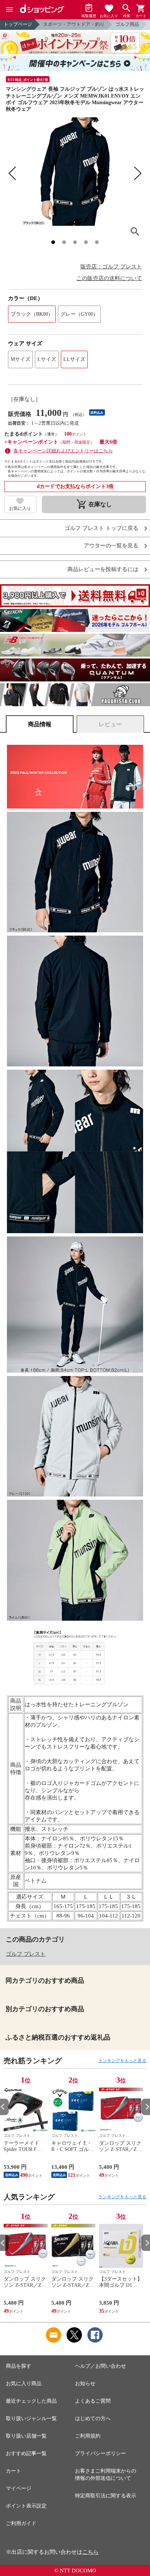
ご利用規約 (88, 2436)
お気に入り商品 (24, 2384)
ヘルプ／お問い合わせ (100, 2366)
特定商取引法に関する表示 (106, 2496)
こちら (90, 2552)
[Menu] (9, 9)
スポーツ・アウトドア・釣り (74, 24)
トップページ (18, 24)
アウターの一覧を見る (111, 546)
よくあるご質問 (93, 2401)
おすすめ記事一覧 (26, 2453)
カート (13, 2471)
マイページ (19, 2488)
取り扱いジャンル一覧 (31, 2418)
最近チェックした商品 (31, 2401)
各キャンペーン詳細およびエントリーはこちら (63, 451)
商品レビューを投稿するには (103, 569)
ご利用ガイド (21, 2523)
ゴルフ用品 (127, 24)
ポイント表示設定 (26, 2506)
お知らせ (85, 2384)
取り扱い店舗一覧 (26, 2436)
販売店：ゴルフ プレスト (111, 267)
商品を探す (19, 2366)
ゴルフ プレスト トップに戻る (101, 528)
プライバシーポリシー (100, 2453)
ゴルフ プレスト (26, 1954)
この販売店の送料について (109, 278)
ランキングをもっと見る (122, 2061)
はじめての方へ (93, 2418)
